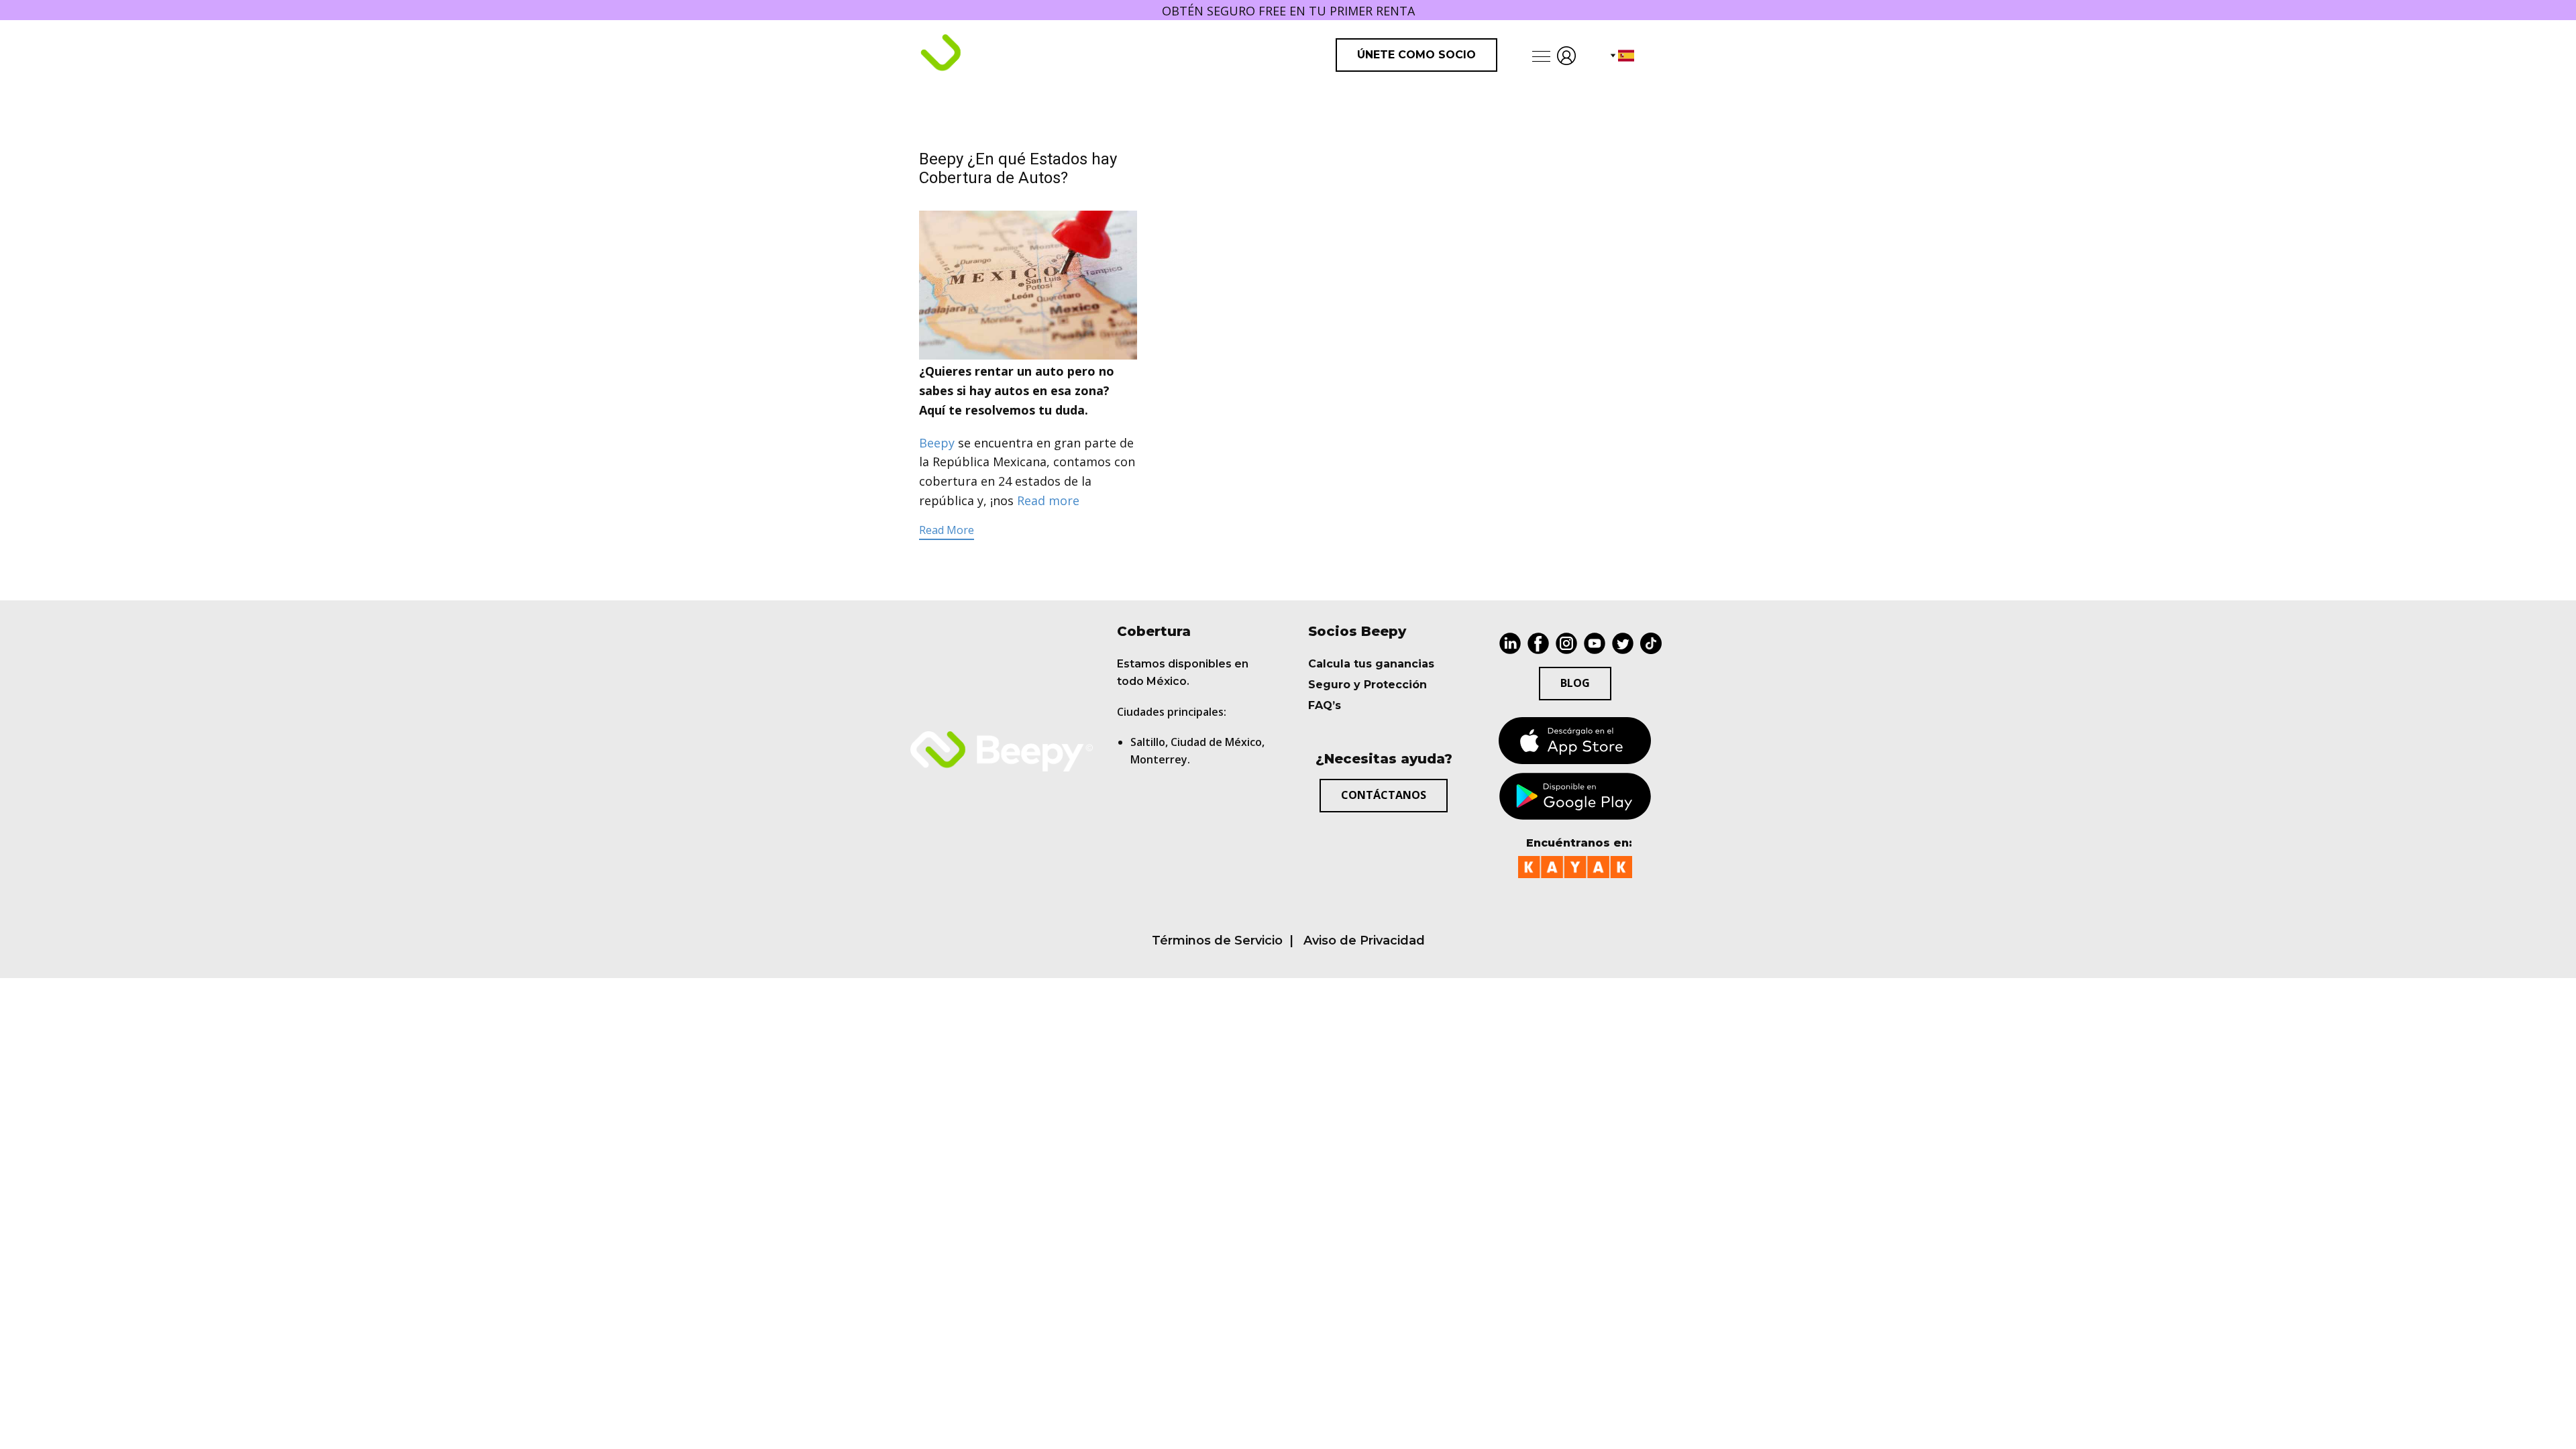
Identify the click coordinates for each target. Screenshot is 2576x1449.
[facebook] (1538, 643)
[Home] (997, 54)
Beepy (937, 443)
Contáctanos (1384, 795)
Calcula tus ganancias (1371, 664)
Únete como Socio (1416, 55)
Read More (947, 530)
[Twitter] (1623, 643)
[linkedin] (1510, 643)
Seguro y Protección (1367, 685)
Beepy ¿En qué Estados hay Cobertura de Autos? (1018, 169)
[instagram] (1566, 643)
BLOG (1575, 683)
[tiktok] (1651, 643)
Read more (1048, 500)
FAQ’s (1325, 705)
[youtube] (1595, 643)
